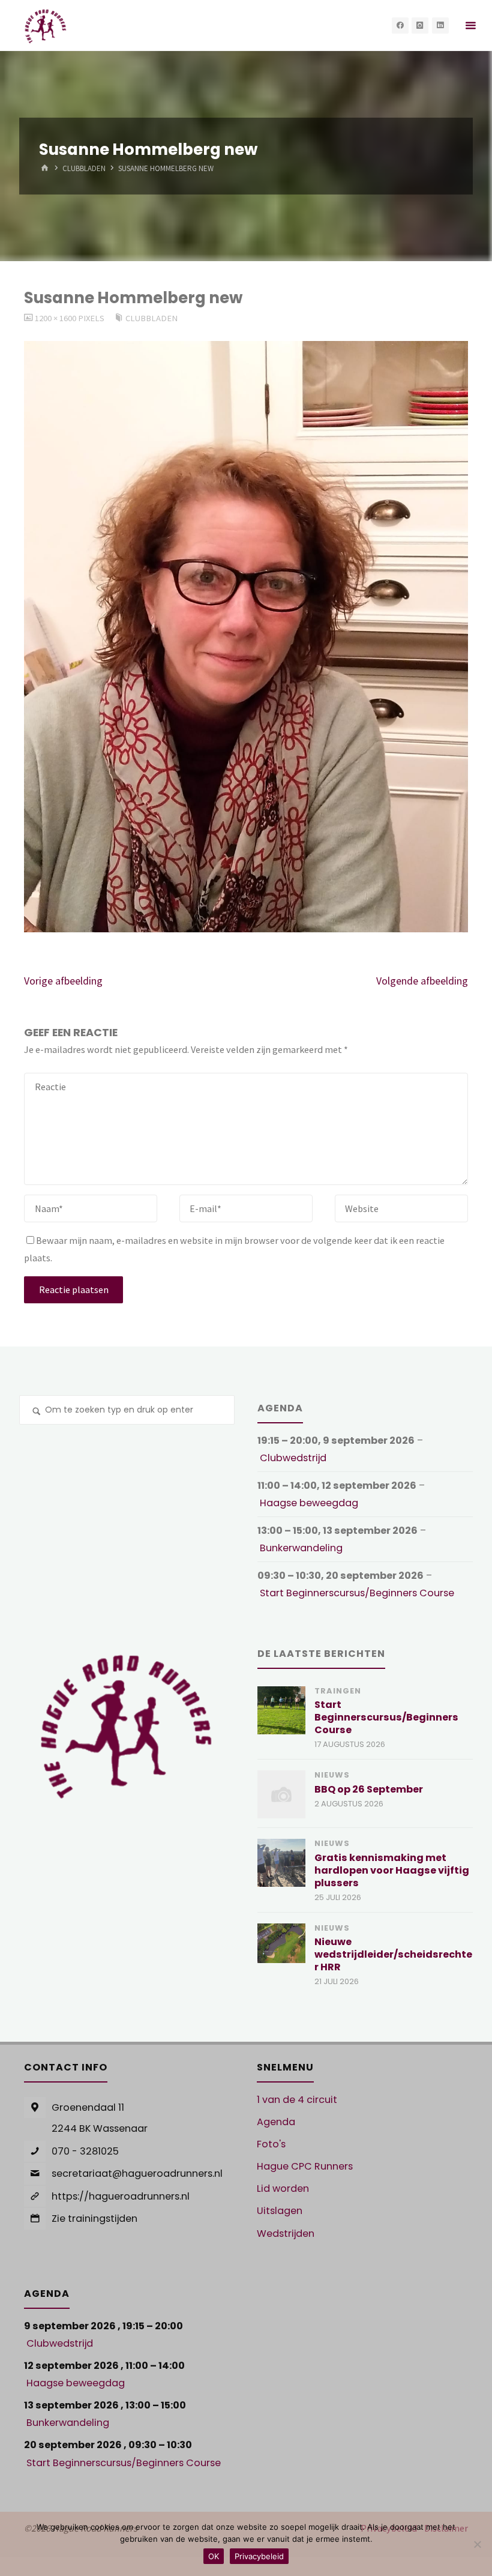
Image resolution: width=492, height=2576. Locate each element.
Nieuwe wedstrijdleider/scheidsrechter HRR (393, 1954)
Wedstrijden (286, 2234)
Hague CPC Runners (305, 2166)
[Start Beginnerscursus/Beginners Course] (281, 1710)
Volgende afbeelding (422, 981)
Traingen (338, 1691)
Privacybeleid (259, 2556)
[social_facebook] (400, 26)
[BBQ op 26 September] (281, 1794)
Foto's (271, 2144)
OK (214, 2556)
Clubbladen (84, 169)
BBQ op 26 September (369, 1789)
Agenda (276, 2122)
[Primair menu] (470, 26)
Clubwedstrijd (293, 1458)
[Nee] (477, 2544)
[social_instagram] (420, 26)
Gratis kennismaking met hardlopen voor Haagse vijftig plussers (392, 1870)
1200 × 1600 (56, 318)
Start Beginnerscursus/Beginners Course (357, 1593)
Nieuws (332, 1775)
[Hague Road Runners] (45, 25)
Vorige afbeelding (63, 981)
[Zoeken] (36, 1412)
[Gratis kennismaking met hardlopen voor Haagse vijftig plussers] (281, 1863)
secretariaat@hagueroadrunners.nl (137, 2173)
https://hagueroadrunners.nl (121, 2196)
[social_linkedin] (440, 26)
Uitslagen (280, 2211)
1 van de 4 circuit (297, 2100)
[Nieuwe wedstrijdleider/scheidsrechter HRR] (281, 1943)
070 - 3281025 (85, 2151)
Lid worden (283, 2188)
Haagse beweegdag (309, 1503)
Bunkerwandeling (301, 1548)
